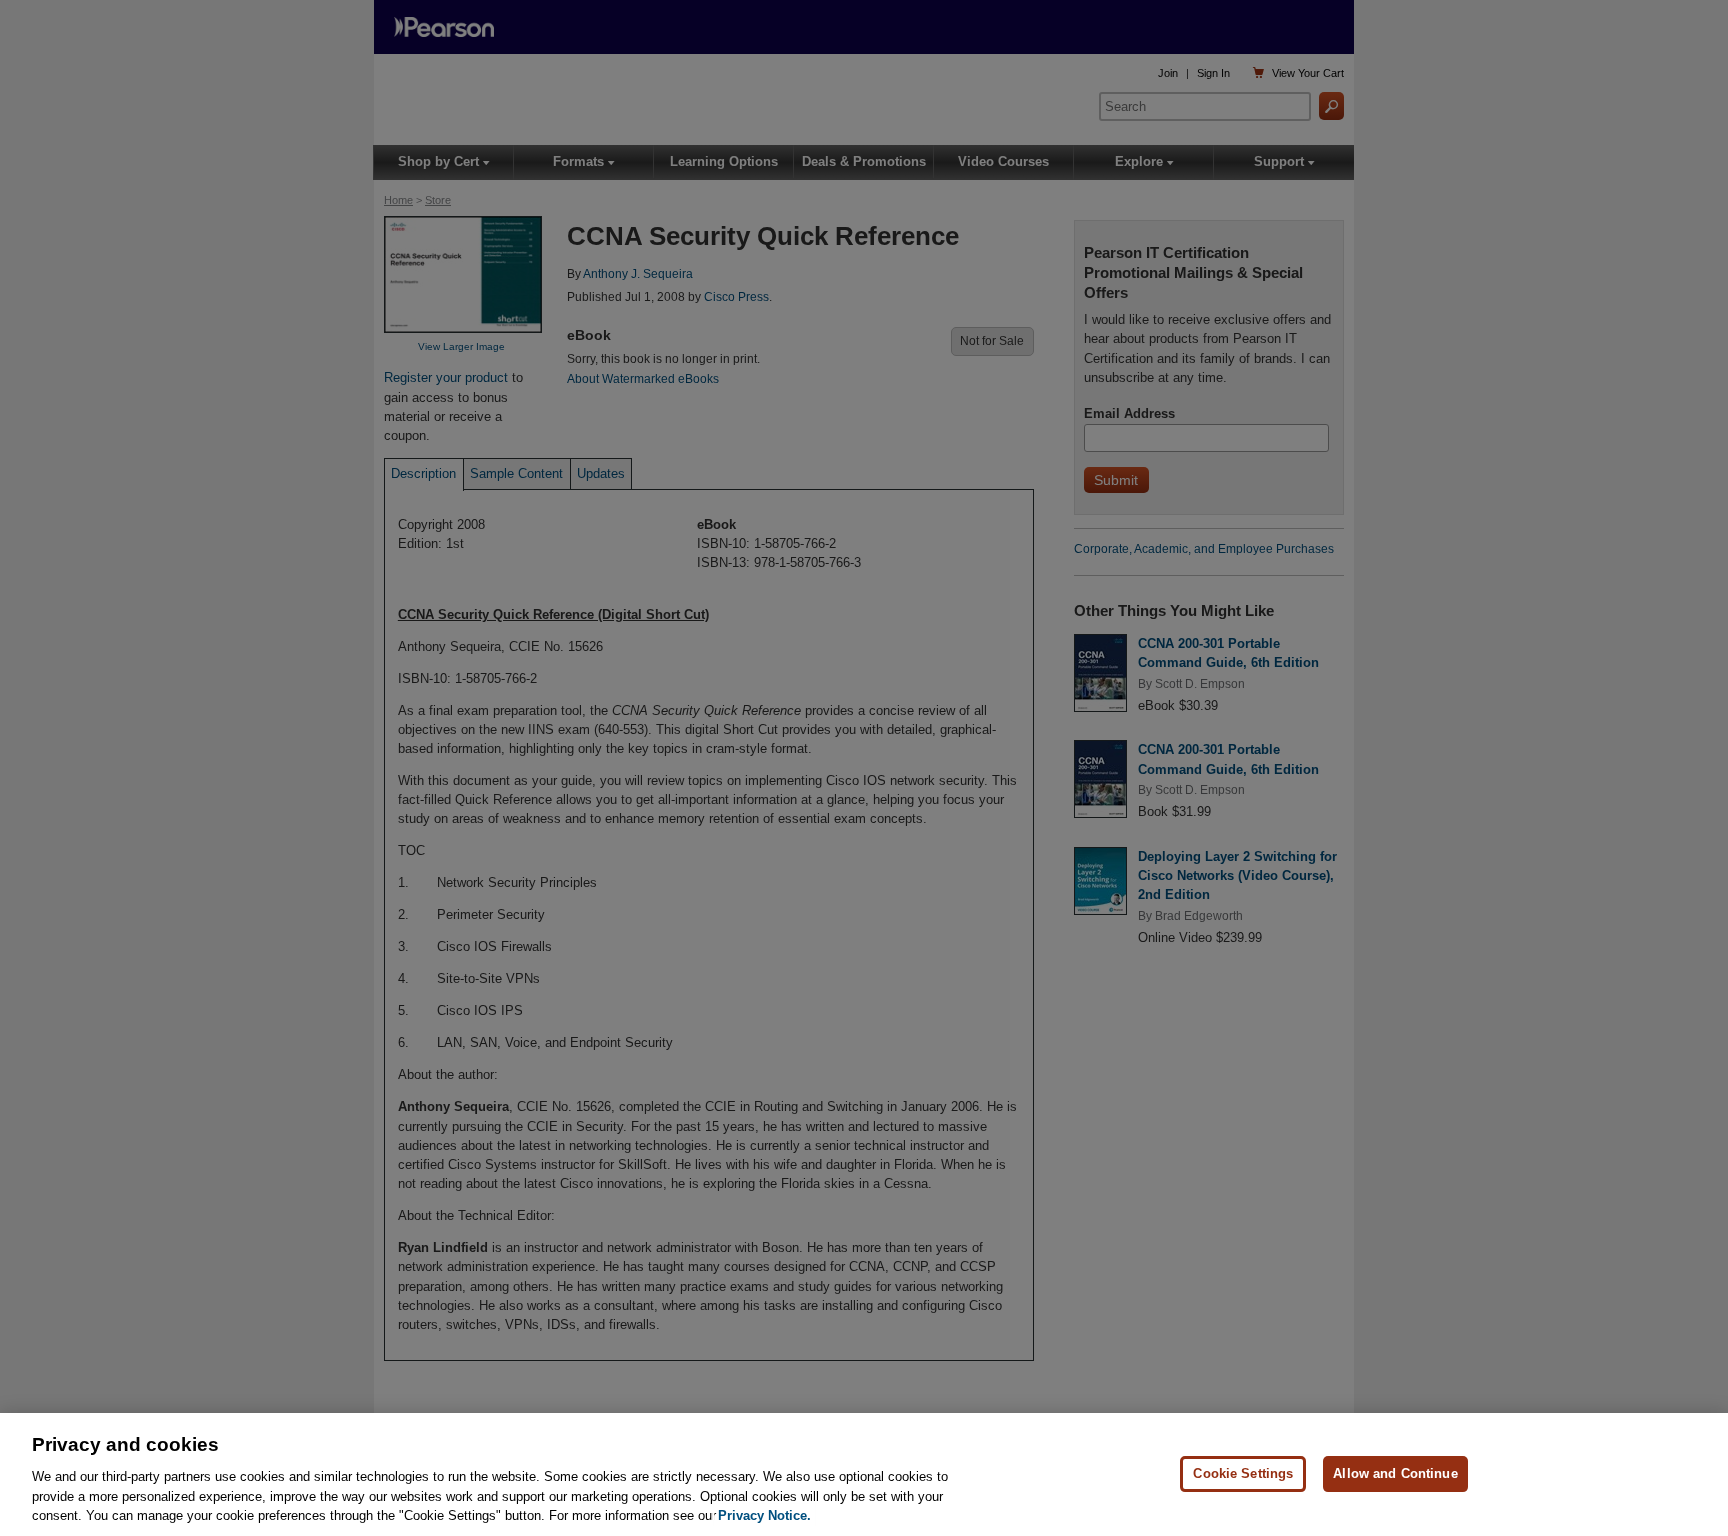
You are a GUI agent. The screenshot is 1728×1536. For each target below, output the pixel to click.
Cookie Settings (1243, 1473)
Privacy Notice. (764, 1515)
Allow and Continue (1395, 1473)
